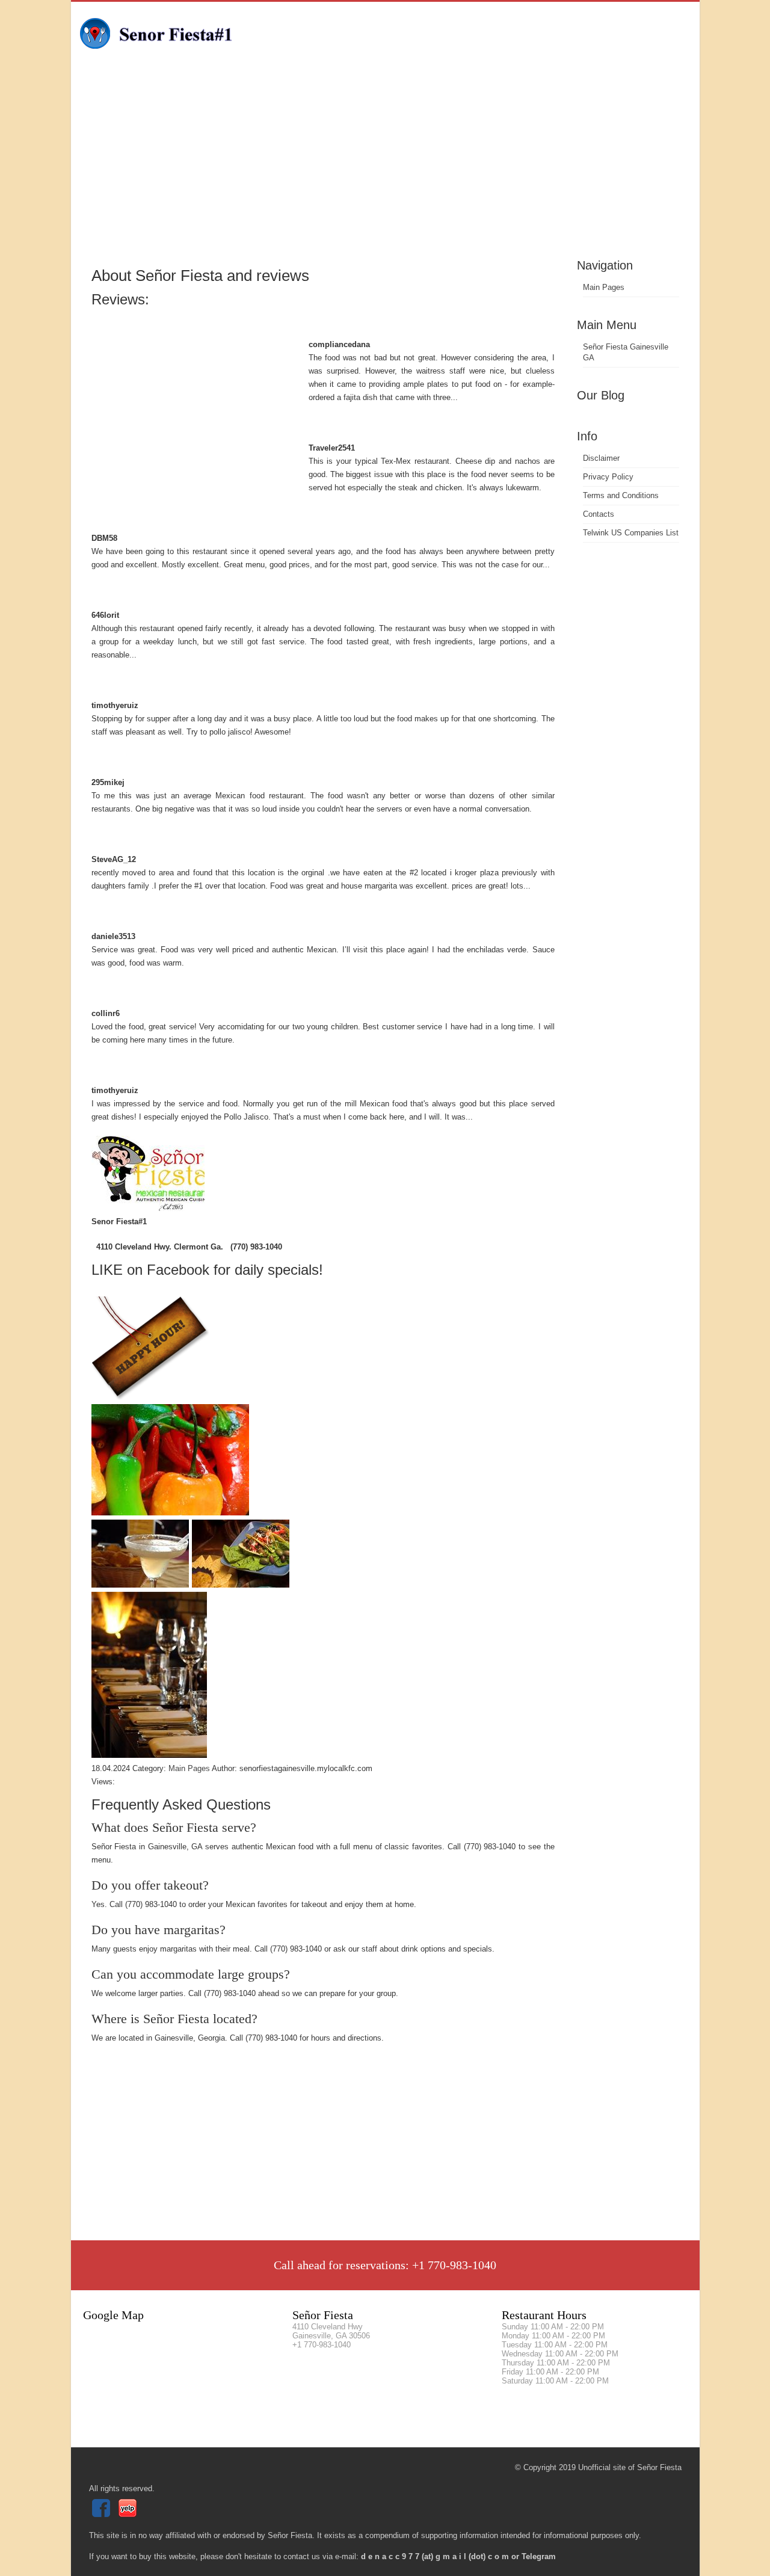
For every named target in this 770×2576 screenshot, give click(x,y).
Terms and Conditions (621, 495)
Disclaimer (601, 458)
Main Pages (604, 287)
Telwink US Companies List (631, 533)
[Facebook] (103, 2514)
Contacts (599, 514)
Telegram (539, 2556)
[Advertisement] (385, 165)
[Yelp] (129, 2514)
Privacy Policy (608, 477)
